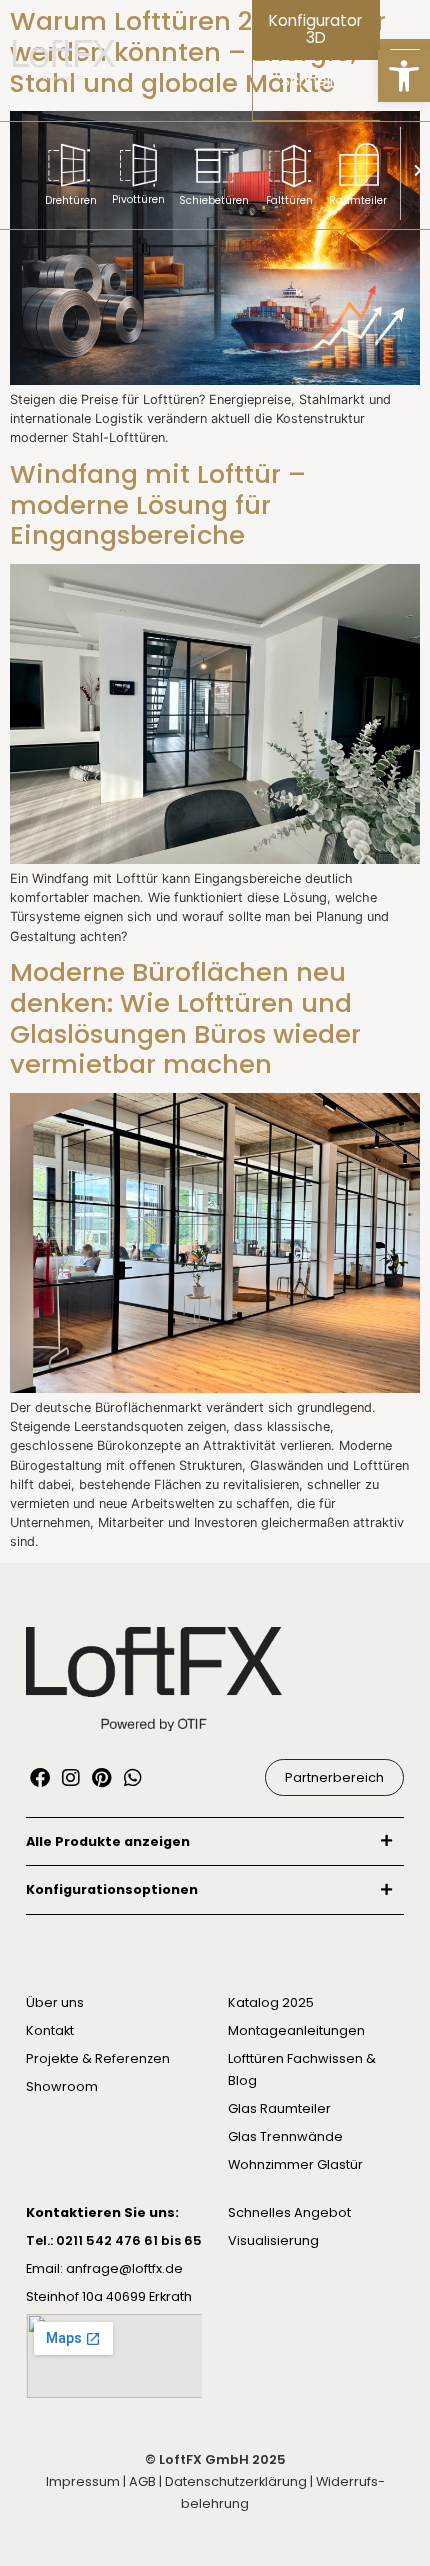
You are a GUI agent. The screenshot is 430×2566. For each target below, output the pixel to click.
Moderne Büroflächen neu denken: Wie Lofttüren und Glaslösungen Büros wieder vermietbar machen (185, 1018)
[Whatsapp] (133, 1778)
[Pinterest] (102, 1778)
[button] (404, 76)
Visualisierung (273, 2240)
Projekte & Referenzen (98, 2058)
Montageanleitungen (296, 2030)
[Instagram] (71, 1778)
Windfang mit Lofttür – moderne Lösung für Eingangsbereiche (158, 504)
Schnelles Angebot (289, 2212)
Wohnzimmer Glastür (295, 2164)
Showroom (62, 2086)
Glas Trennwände (285, 2136)
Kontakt (50, 2030)
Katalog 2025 (271, 2002)
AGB (142, 2481)
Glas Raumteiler (279, 2108)
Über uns (55, 2002)
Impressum (83, 2481)
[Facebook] (40, 1778)
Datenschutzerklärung (236, 2481)
